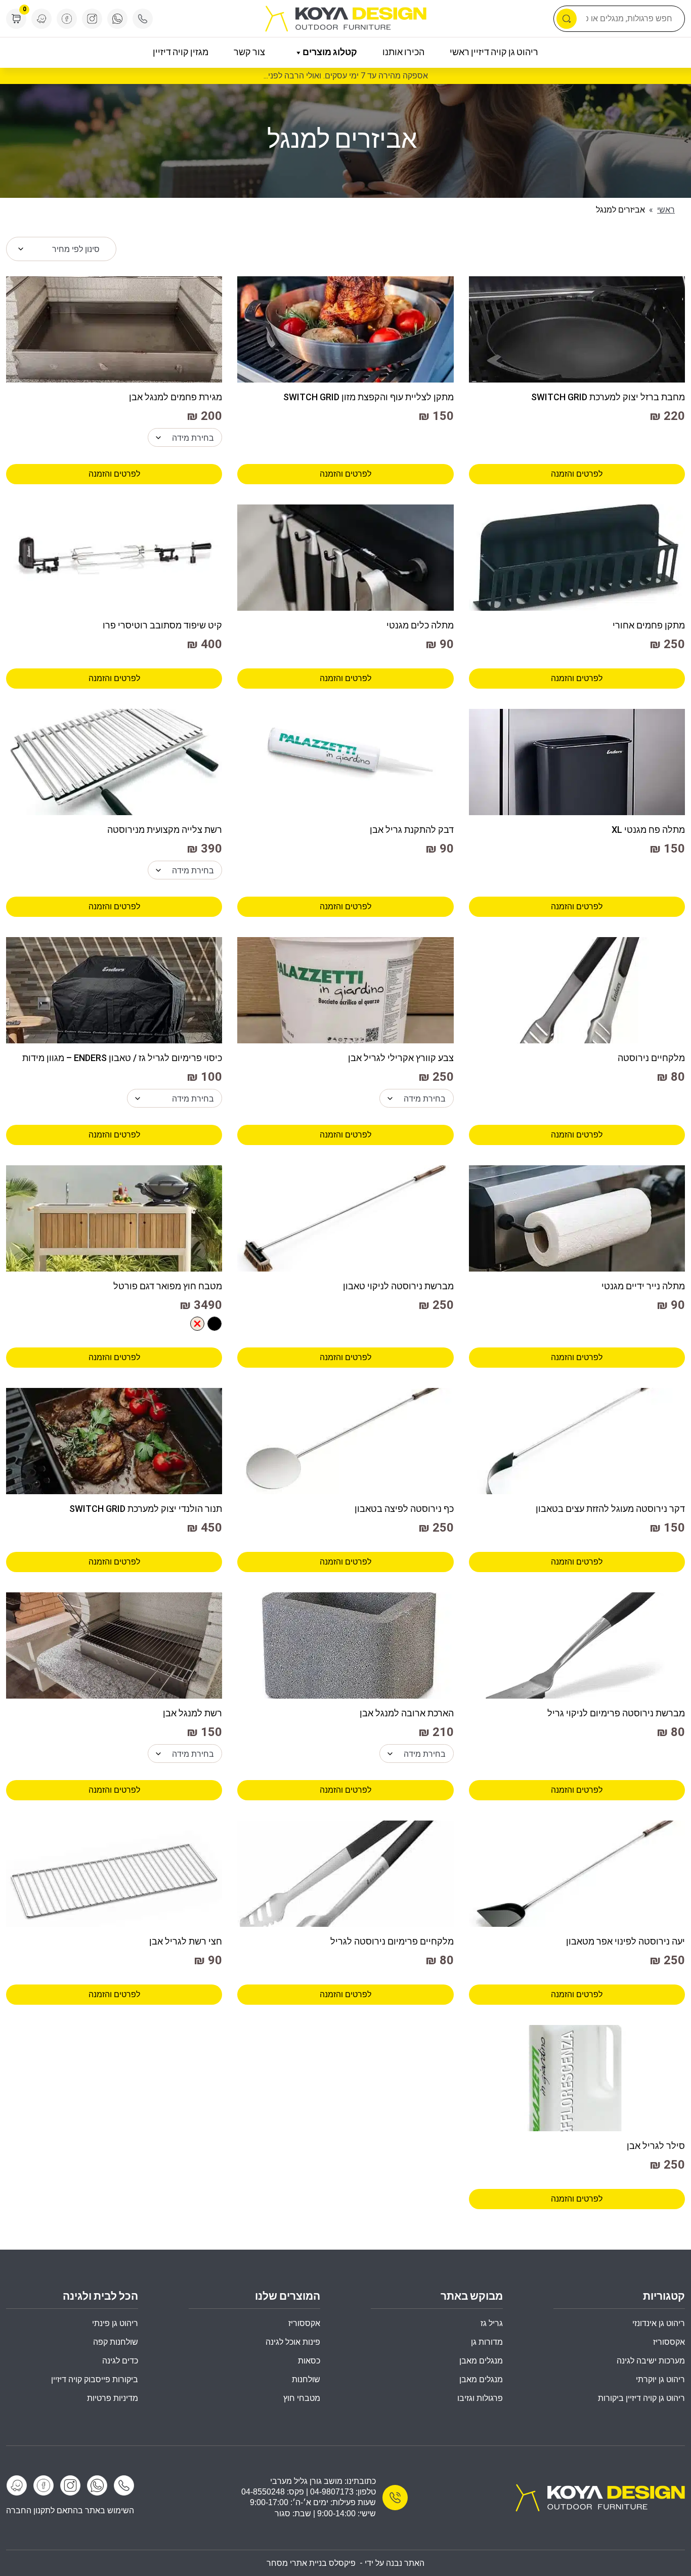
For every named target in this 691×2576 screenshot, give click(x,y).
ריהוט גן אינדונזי (659, 2323)
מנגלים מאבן (481, 2361)
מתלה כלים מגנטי (420, 625)
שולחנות (306, 2379)
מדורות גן (487, 2342)
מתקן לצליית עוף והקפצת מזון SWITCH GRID (368, 397)
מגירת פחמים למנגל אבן (176, 397)
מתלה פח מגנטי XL (648, 830)
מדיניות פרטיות (113, 2398)
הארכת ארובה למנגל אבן (406, 1713)
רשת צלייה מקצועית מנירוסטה (165, 830)
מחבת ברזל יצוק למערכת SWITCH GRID (608, 397)
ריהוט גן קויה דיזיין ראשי (494, 53)
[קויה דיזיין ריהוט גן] (600, 2497)
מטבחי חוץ (302, 2398)
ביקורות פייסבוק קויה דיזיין (95, 2379)
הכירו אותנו (403, 53)
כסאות (309, 2361)
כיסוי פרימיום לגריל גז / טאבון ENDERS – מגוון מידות (122, 1058)
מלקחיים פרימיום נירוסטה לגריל (392, 1941)
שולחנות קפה (116, 2342)
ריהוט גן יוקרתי (660, 2379)
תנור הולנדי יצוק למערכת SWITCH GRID (146, 1509)
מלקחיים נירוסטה (651, 1058)
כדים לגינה (120, 2361)
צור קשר (249, 53)
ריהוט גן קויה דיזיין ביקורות (641, 2398)
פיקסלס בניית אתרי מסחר (311, 2563)
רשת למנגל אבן (192, 1713)
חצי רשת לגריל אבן (186, 1941)
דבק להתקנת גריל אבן (412, 830)
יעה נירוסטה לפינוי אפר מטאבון (625, 1941)
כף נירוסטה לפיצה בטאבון (404, 1509)
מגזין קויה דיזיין (181, 53)
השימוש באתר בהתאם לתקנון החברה (70, 2510)
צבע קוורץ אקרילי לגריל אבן (401, 1058)
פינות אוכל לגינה (293, 2342)
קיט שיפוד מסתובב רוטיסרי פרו (162, 625)
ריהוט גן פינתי (115, 2323)
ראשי (666, 210)
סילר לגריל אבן (656, 2146)
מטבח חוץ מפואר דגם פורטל (168, 1286)
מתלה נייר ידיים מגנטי (643, 1286)
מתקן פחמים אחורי (649, 625)
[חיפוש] (567, 19)
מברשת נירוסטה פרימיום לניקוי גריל (616, 1713)
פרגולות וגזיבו (480, 2398)
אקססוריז (304, 2323)
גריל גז (492, 2323)
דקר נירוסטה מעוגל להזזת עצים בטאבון (610, 1509)
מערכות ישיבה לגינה (651, 2361)
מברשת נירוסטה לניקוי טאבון (398, 1286)
